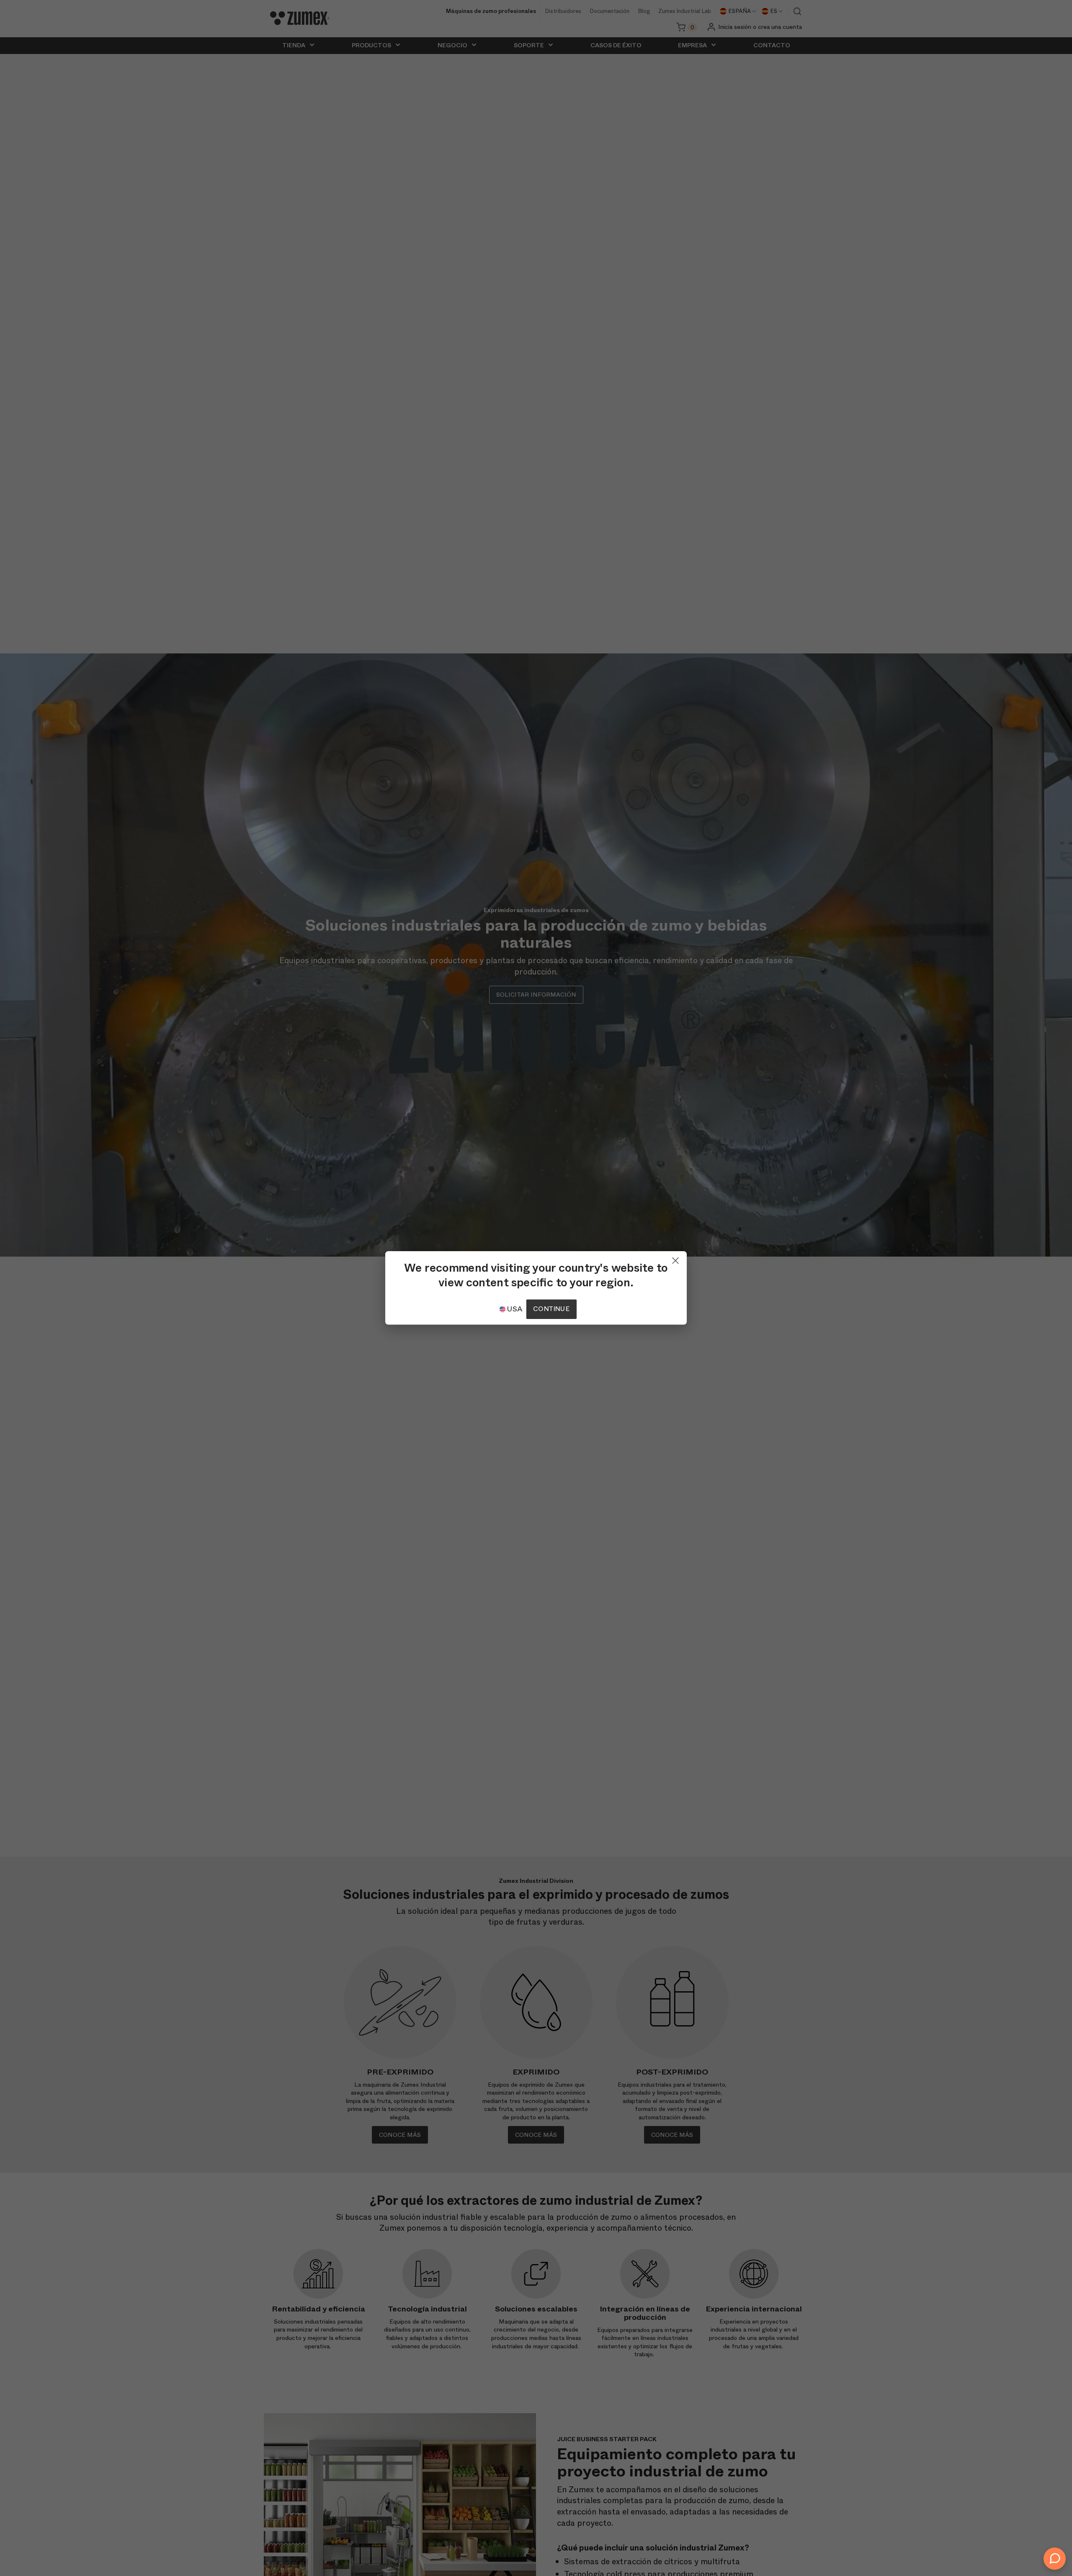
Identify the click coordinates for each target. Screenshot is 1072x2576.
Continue (551, 1309)
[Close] (675, 1259)
